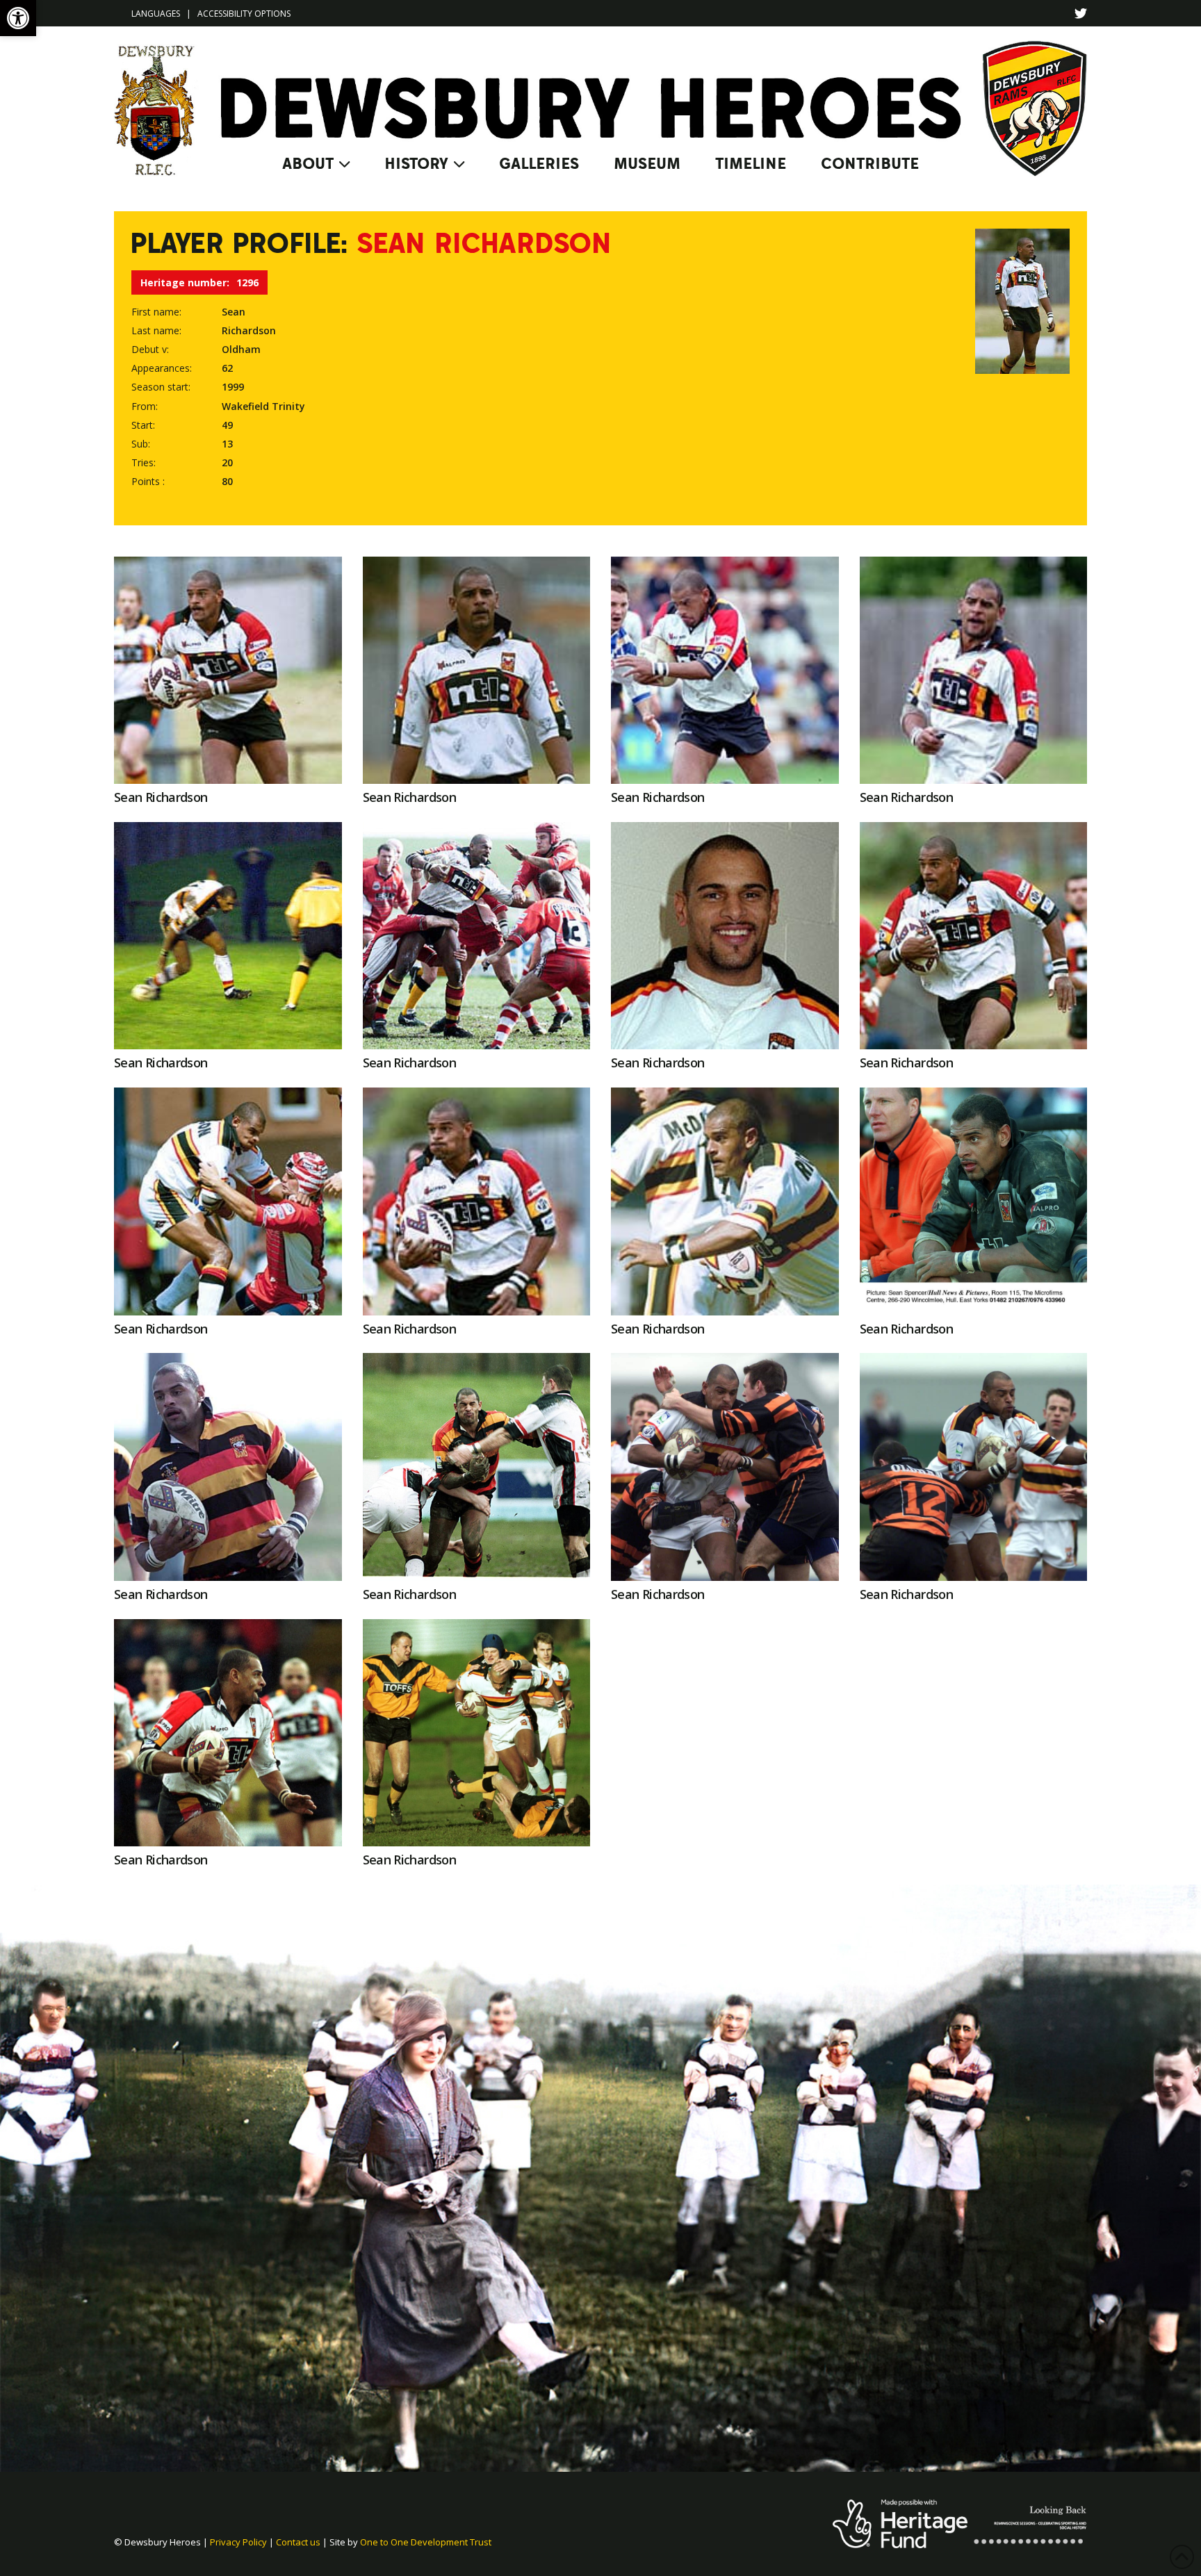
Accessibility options (244, 14)
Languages (156, 14)
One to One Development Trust (426, 2542)
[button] (18, 18)
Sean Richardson (161, 797)
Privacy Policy (238, 2542)
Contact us (298, 2542)
